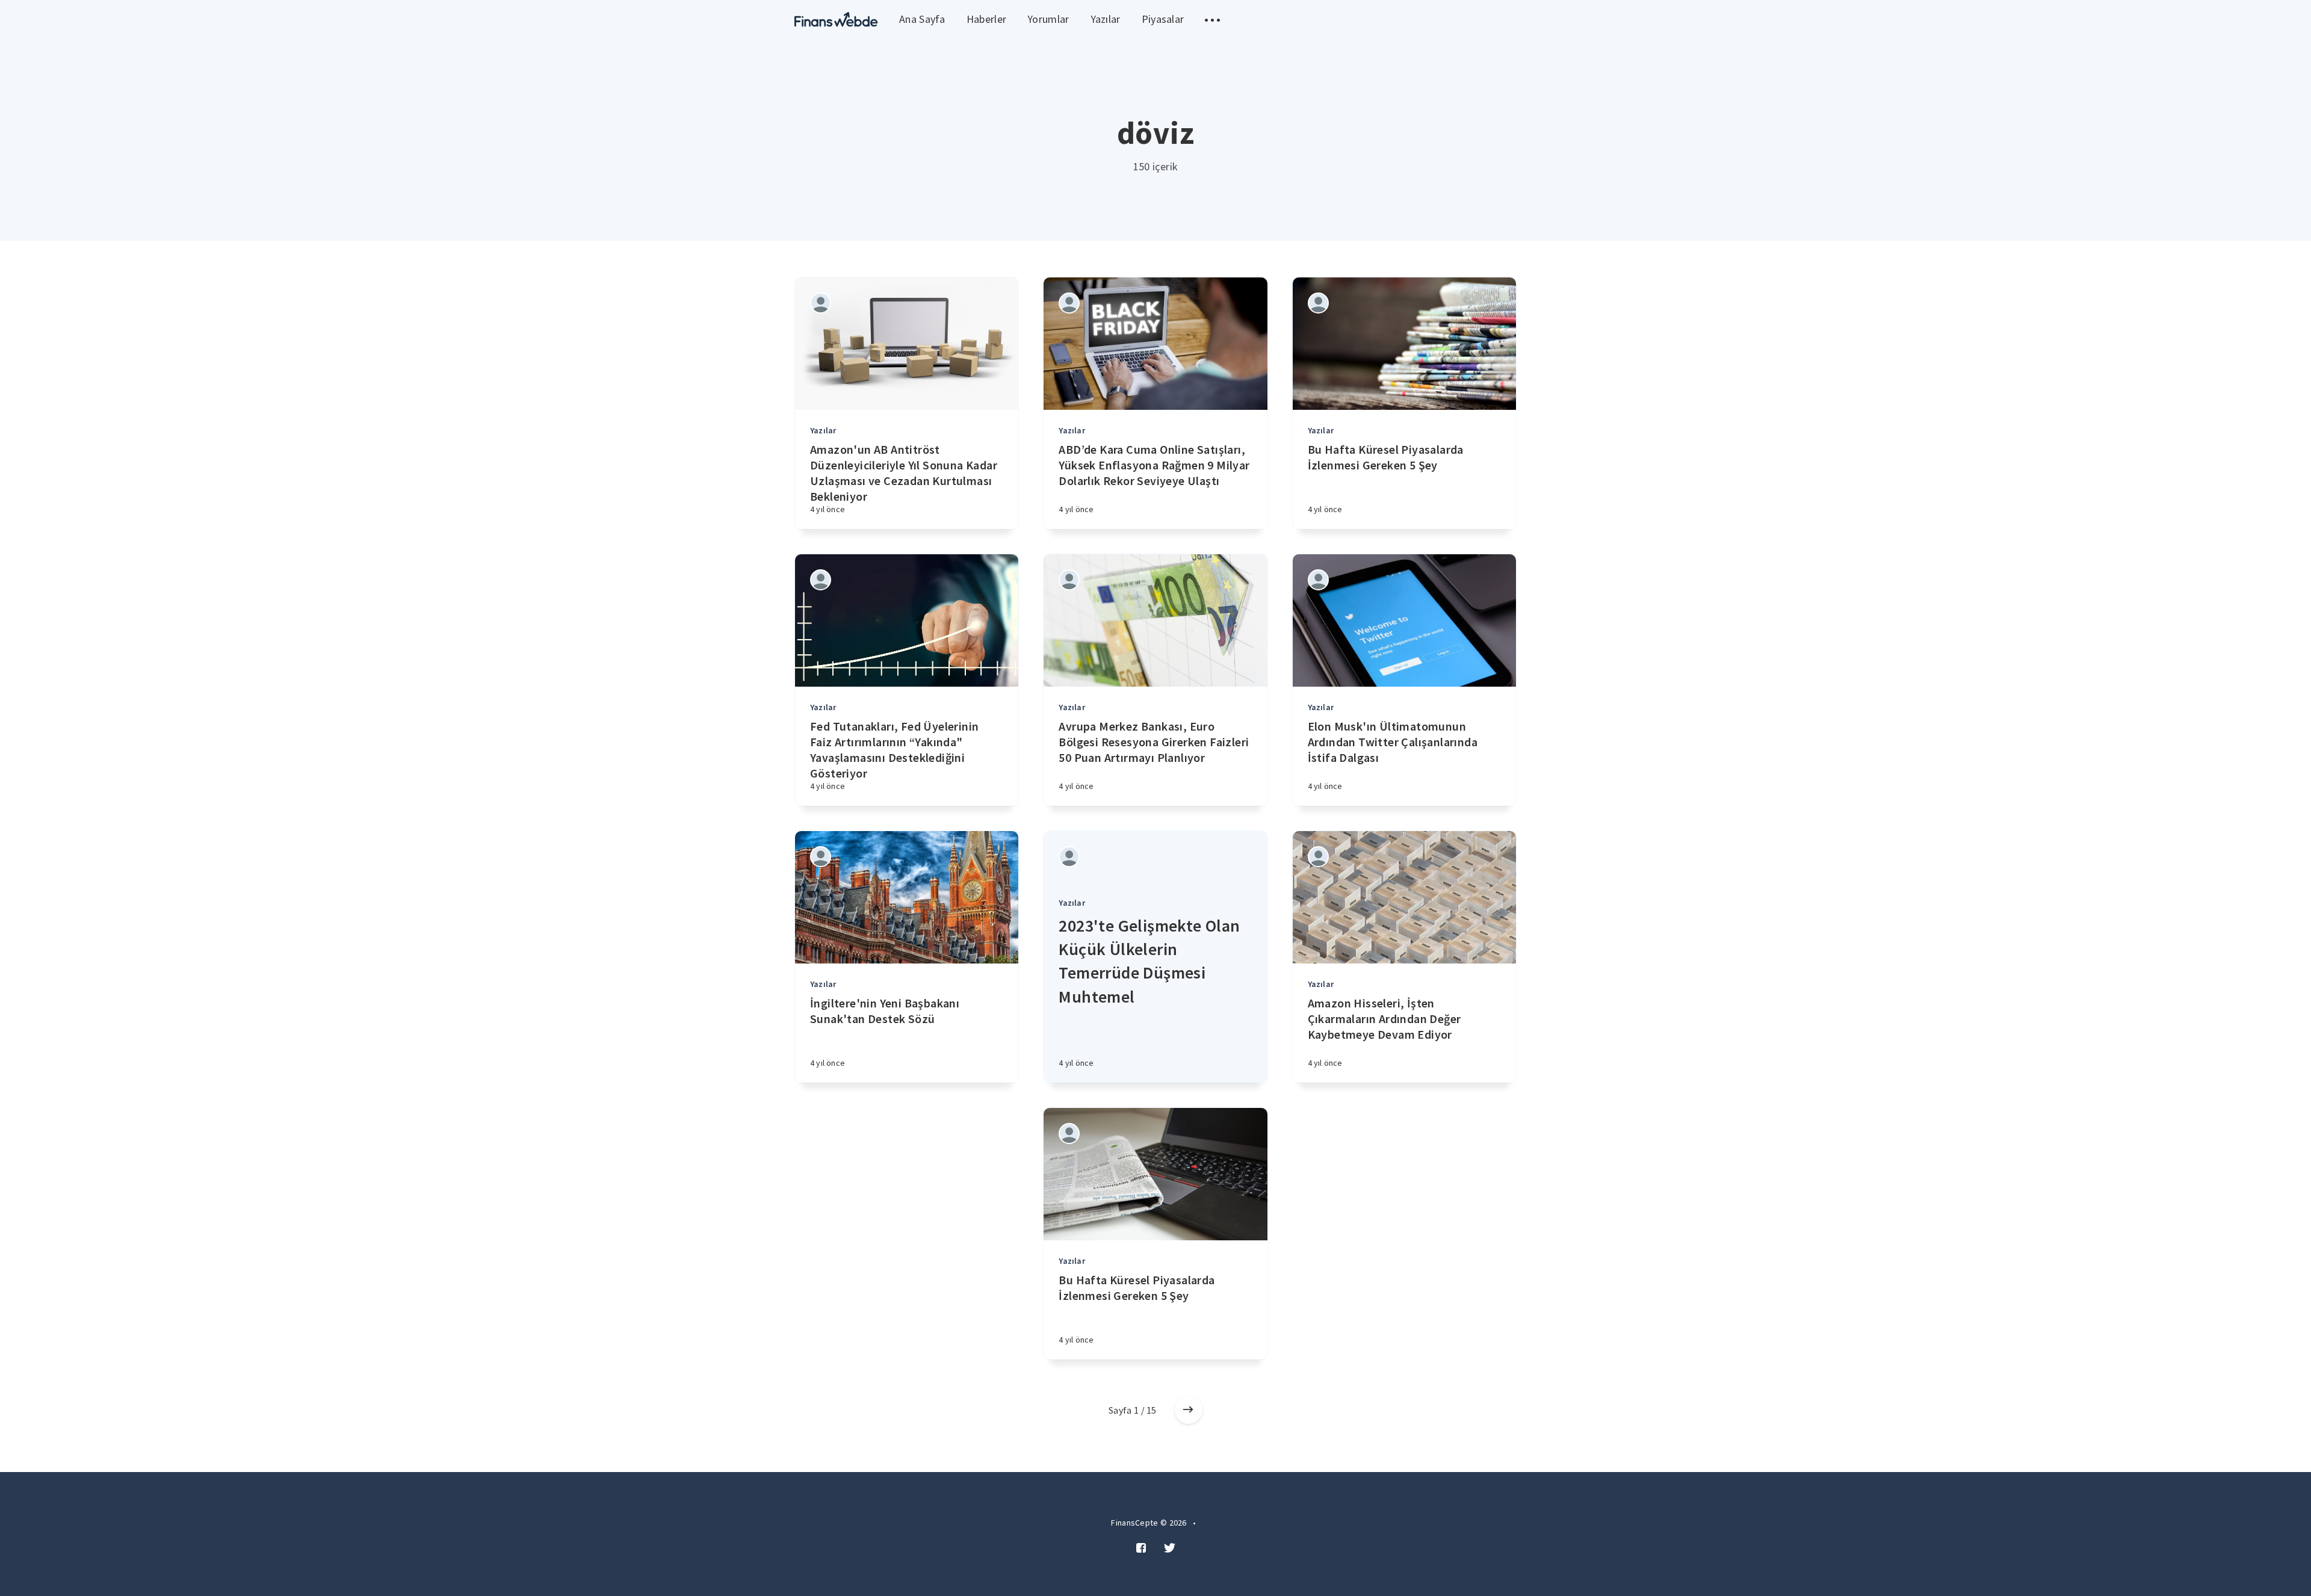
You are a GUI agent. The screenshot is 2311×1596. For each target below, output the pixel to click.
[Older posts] (1189, 1410)
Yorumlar (1048, 19)
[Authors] (821, 303)
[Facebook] (1141, 1548)
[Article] (907, 344)
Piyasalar (1163, 19)
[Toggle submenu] (1212, 20)
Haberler (986, 19)
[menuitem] (836, 20)
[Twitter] (1170, 1548)
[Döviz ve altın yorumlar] (836, 20)
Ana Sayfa (922, 19)
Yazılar (1106, 19)
